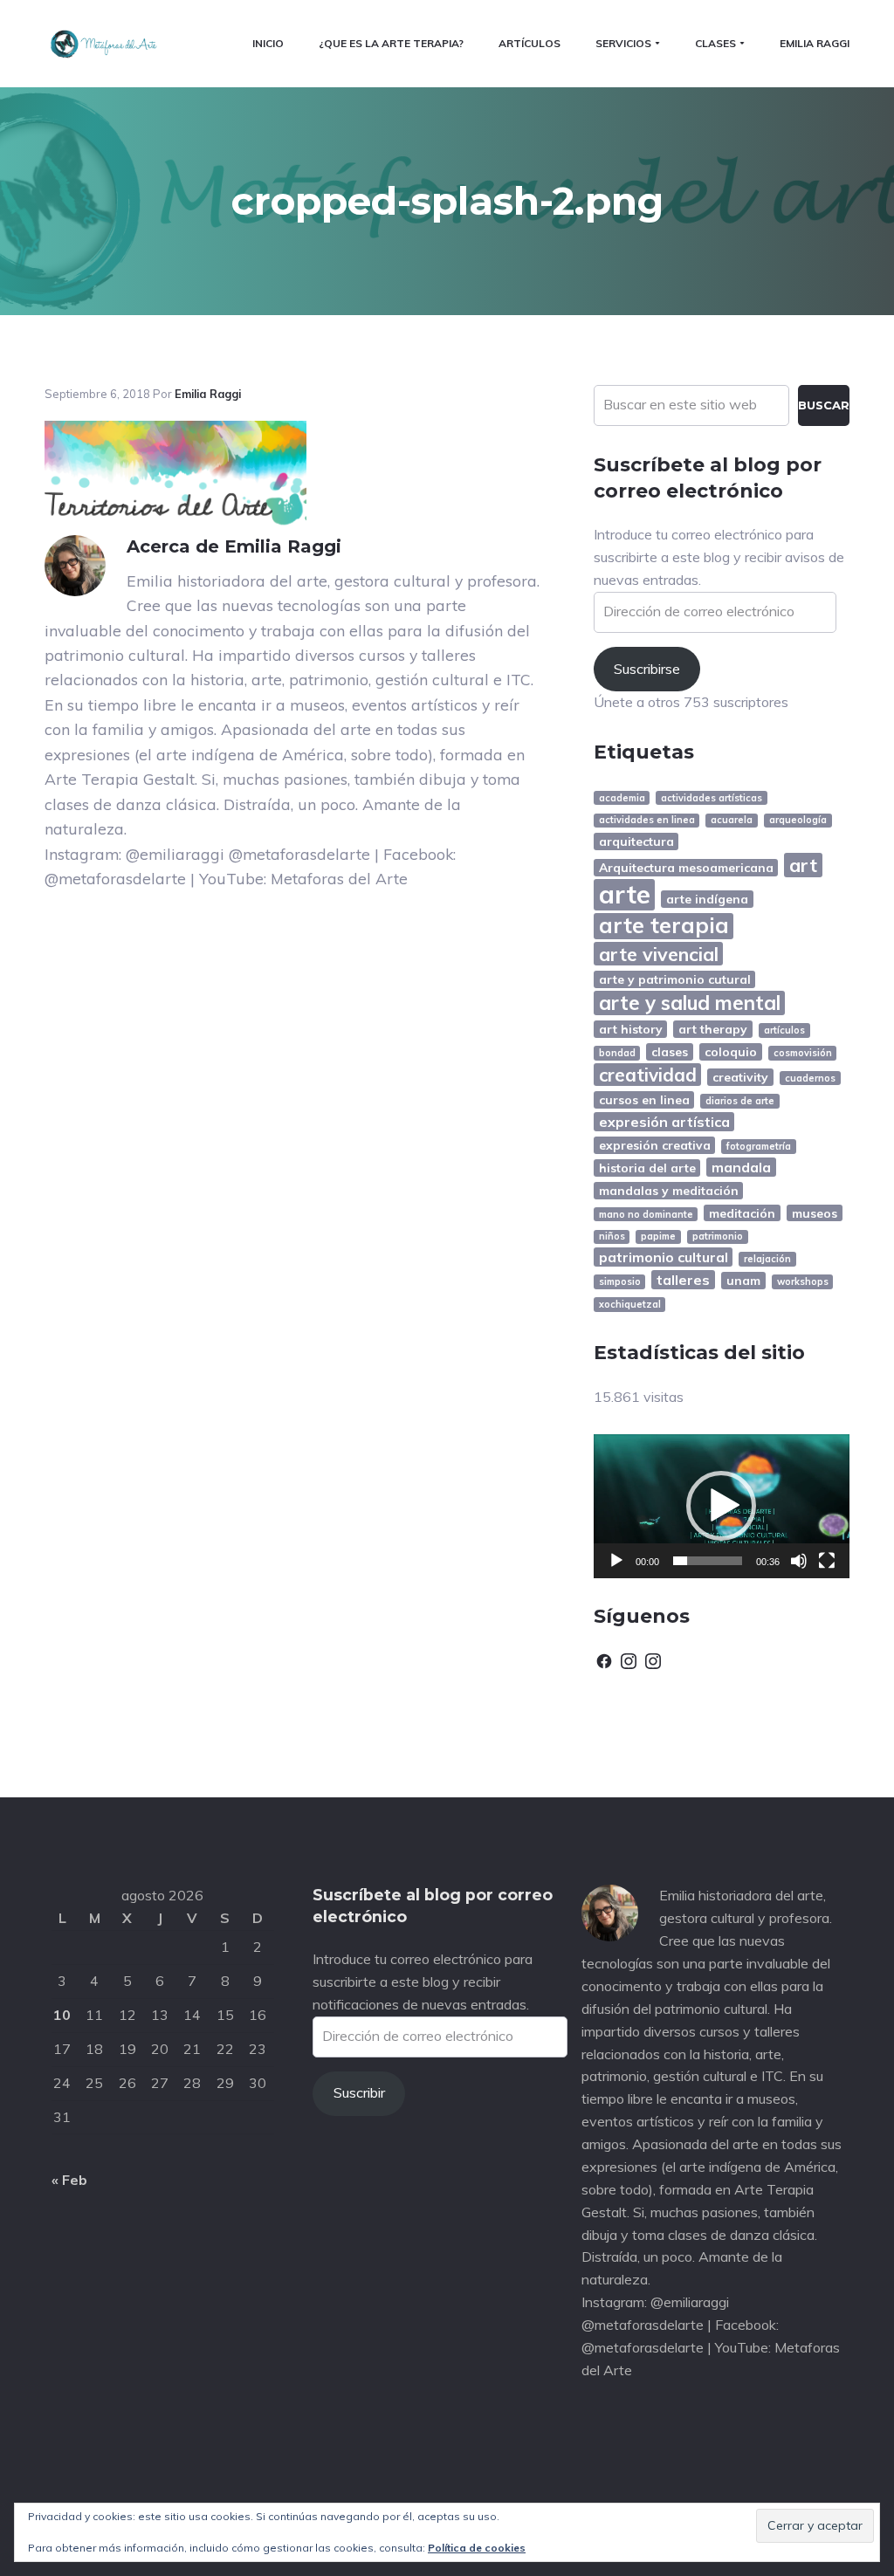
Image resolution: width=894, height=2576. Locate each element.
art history (631, 1029)
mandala (741, 1167)
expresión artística (664, 1122)
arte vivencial (659, 954)
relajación (767, 1259)
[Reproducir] (616, 1561)
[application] (722, 1506)
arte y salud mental (690, 1003)
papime (658, 1236)
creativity (740, 1077)
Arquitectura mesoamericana (686, 867)
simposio (620, 1281)
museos (815, 1213)
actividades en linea (647, 820)
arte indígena (707, 899)
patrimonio (718, 1236)
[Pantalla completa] (827, 1561)
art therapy (713, 1029)
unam (743, 1280)
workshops (803, 1281)
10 (62, 2015)
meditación (742, 1213)
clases (670, 1051)
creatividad (648, 1075)
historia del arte (647, 1168)
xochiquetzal (630, 1304)
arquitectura (636, 841)
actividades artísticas (712, 798)
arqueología (798, 820)
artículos (784, 1030)
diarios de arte (740, 1101)
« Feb (69, 2180)
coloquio (731, 1051)
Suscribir (359, 2092)
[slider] (708, 1561)
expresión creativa (655, 1145)
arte (625, 894)
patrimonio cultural (664, 1257)
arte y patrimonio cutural (675, 979)
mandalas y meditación (669, 1190)
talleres (683, 1280)
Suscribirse (647, 669)
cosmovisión (803, 1053)
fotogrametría (759, 1146)
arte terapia (664, 926)
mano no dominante (646, 1214)
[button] (721, 1506)
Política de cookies (477, 2548)
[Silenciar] (799, 1561)
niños (612, 1236)
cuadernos (810, 1078)
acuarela (732, 820)
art (803, 865)
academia (622, 798)
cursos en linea (644, 1099)
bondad (617, 1053)
